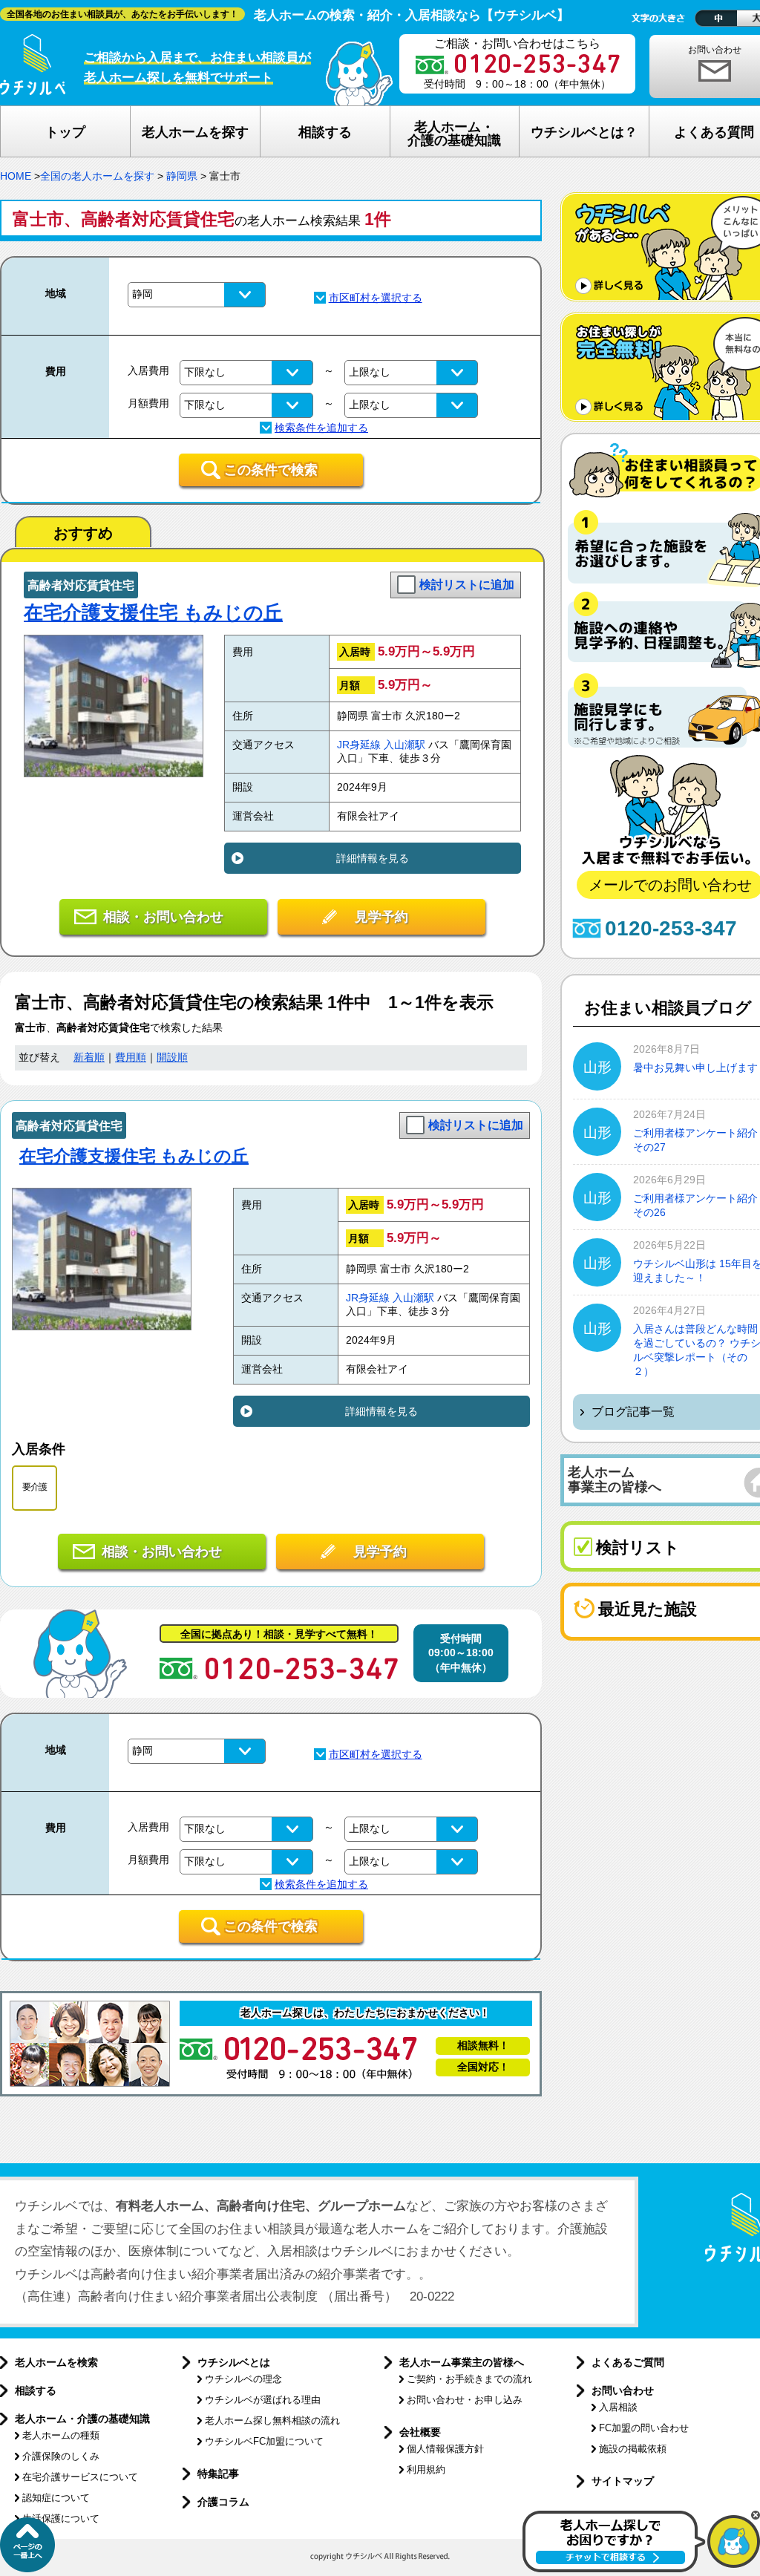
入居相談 (618, 2407)
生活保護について (61, 2518)
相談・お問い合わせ (163, 917)
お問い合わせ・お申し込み (465, 2400)
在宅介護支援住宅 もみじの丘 (153, 612)
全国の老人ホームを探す (97, 176)
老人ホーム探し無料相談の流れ (272, 2420)
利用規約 (426, 2469)
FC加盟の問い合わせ (644, 2428)
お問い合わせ (623, 2390)
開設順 (172, 1057)
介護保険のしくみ (61, 2456)
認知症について (56, 2498)
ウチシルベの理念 (243, 2379)
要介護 (35, 1487)
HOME (16, 176)
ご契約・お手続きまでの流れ (469, 2379)
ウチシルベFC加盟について (264, 2441)
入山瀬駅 (404, 745)
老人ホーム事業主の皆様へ (462, 2362)
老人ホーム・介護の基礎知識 (82, 2419)
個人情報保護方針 (445, 2449)
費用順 (131, 1057)
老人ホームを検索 (56, 2362)
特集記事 (218, 2474)
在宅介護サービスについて (80, 2477)
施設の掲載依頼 (633, 2449)
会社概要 (420, 2432)
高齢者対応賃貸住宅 (81, 585)
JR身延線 (359, 745)
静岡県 (182, 176)
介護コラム (223, 2502)
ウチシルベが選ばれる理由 (263, 2400)
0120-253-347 (671, 928)
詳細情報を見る (373, 858)
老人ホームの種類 (61, 2435)
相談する (36, 2390)
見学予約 (381, 917)
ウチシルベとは (234, 2362)
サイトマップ (623, 2481)
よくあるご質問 (628, 2362)
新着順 (89, 1057)
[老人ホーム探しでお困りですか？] (641, 2569)
